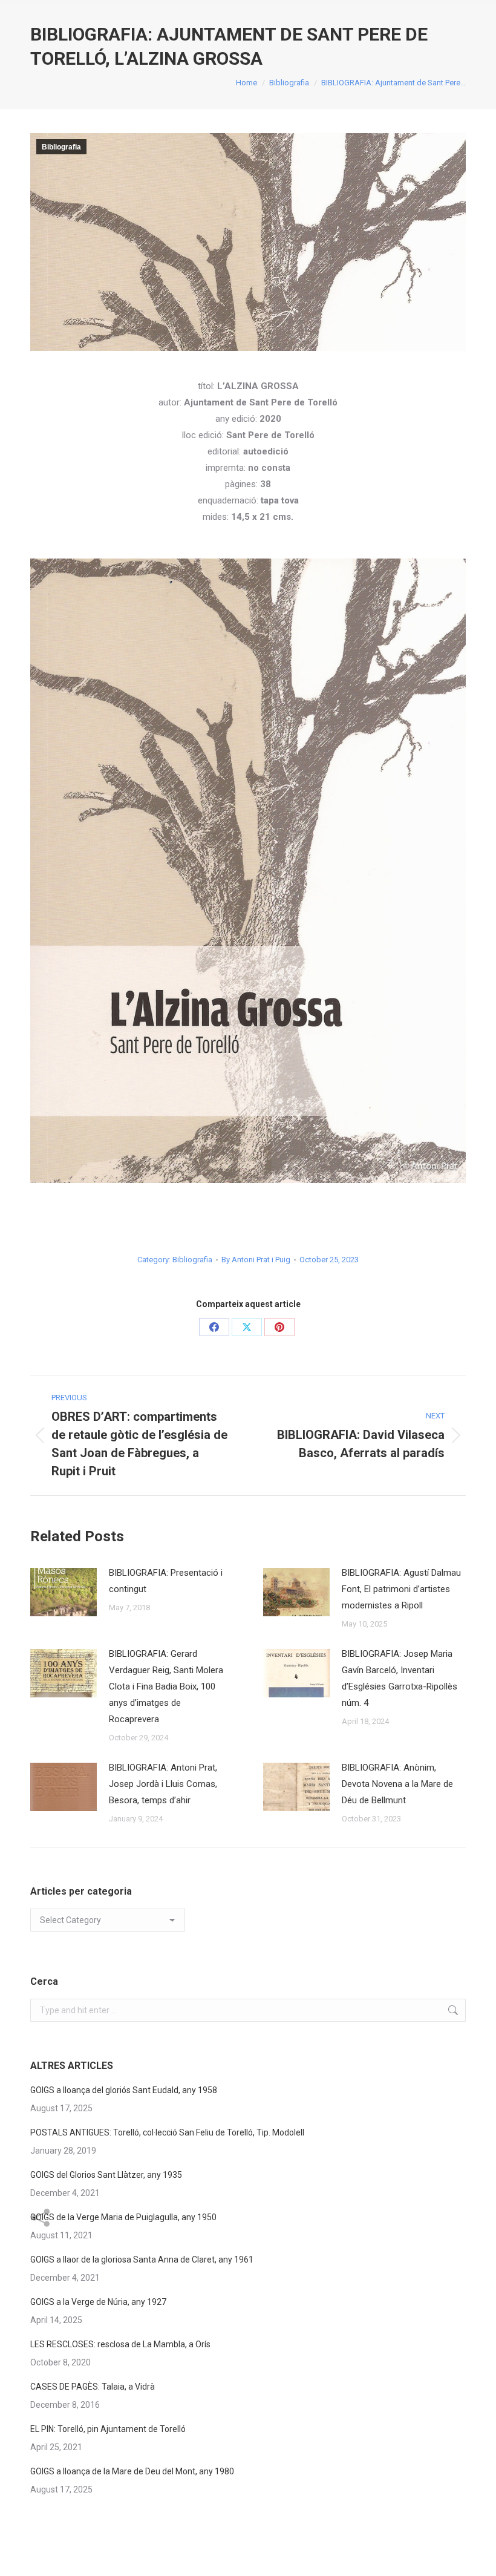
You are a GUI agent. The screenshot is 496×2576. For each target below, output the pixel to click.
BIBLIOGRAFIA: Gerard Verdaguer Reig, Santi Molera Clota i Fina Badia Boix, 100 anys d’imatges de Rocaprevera (166, 1686)
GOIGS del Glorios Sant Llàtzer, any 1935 (106, 2175)
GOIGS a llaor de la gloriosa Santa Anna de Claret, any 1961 (142, 2260)
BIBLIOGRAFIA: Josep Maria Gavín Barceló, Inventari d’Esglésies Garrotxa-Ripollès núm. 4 (400, 1678)
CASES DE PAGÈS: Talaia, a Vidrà (93, 2387)
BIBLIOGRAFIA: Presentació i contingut (166, 1581)
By (256, 1260)
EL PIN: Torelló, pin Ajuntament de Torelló (108, 2429)
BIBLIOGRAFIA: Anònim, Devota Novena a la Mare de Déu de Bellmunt (397, 1784)
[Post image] (64, 1592)
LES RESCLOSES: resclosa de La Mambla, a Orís (120, 2344)
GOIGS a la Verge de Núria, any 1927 (98, 2302)
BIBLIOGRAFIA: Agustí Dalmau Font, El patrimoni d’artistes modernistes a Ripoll (401, 1589)
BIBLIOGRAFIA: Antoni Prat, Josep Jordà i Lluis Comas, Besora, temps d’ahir (163, 1784)
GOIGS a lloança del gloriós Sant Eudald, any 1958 (124, 2090)
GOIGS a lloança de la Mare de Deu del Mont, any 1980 (132, 2471)
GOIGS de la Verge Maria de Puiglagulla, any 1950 (123, 2217)
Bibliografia (61, 147)
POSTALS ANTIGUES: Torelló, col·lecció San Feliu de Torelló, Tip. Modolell (167, 2132)
